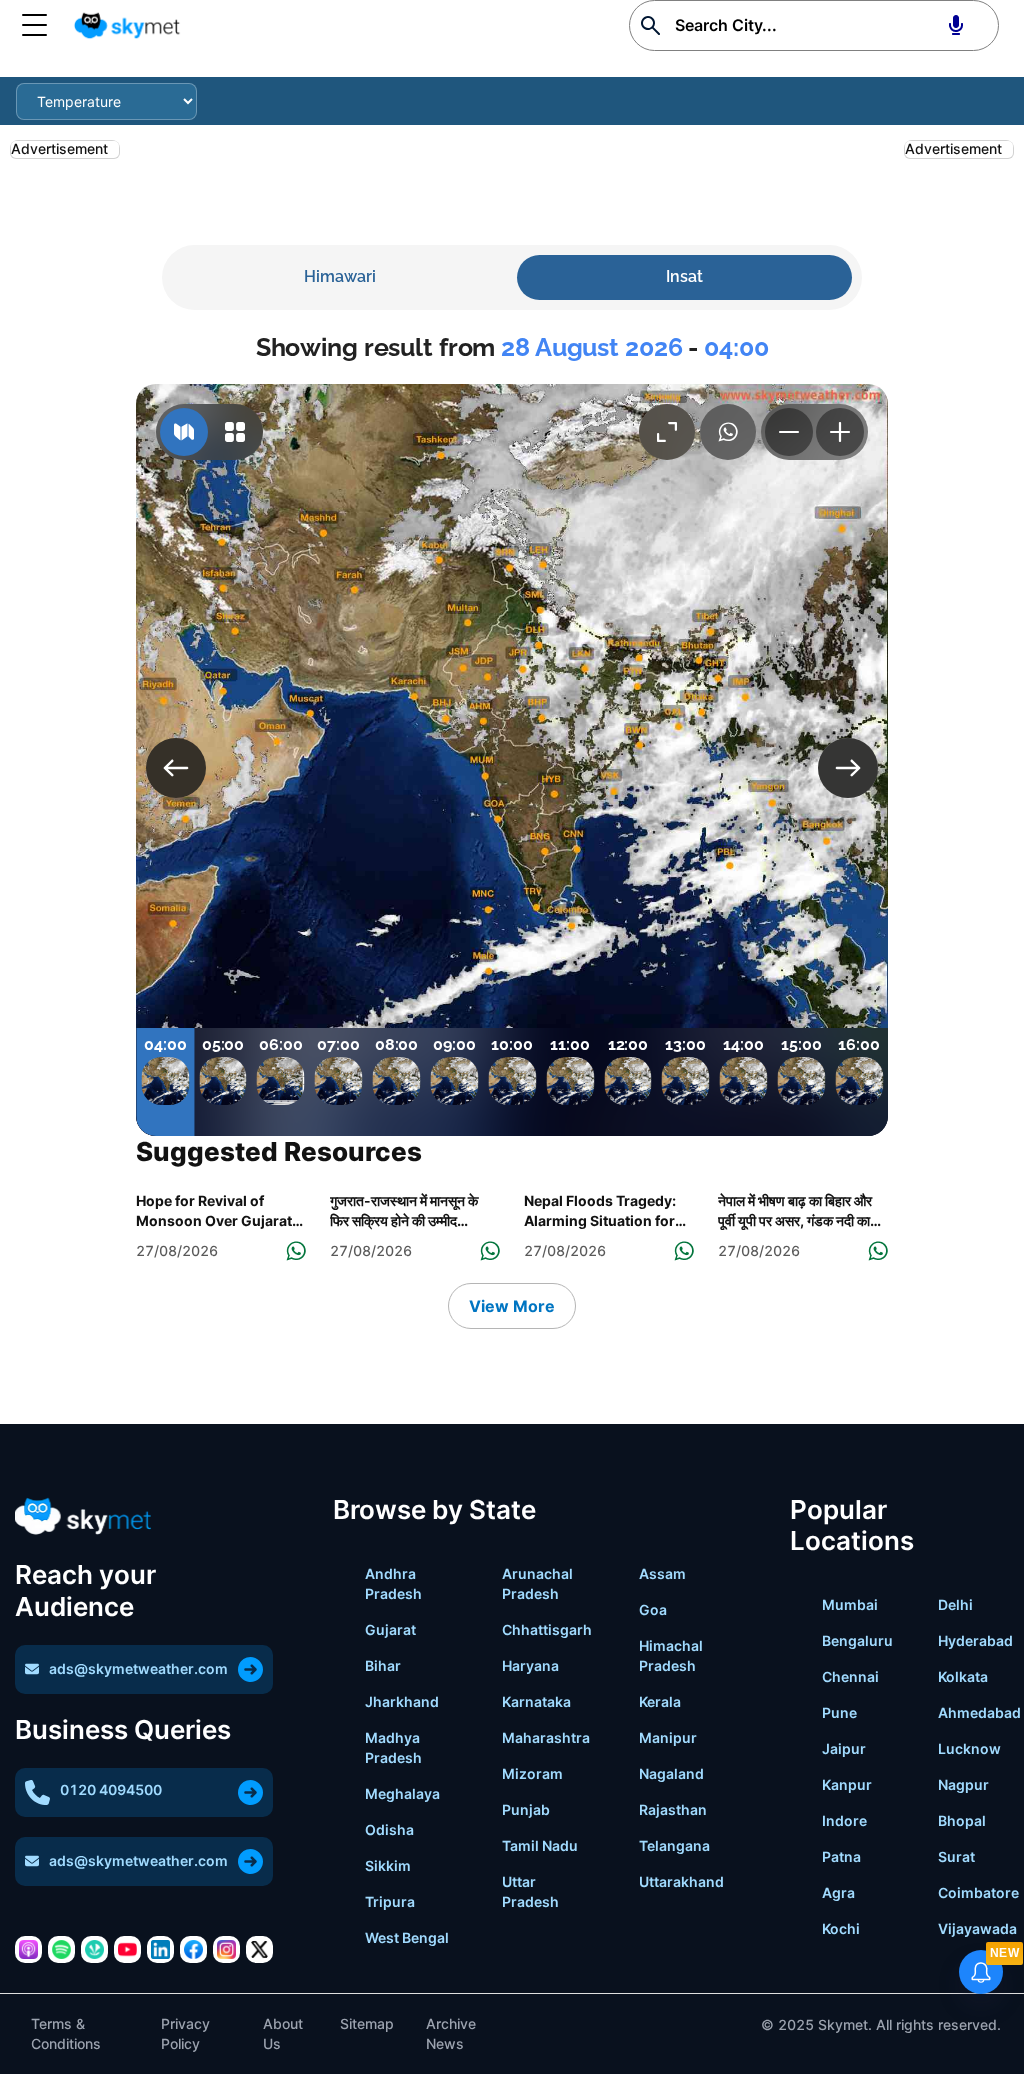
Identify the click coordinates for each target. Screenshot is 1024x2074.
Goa (653, 1609)
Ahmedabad (979, 1712)
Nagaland (671, 1773)
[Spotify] (61, 1949)
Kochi (841, 1928)
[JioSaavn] (94, 1949)
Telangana (674, 1845)
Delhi (955, 1604)
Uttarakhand (681, 1881)
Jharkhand (402, 1701)
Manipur (668, 1737)
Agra (838, 1892)
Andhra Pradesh (393, 1583)
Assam (662, 1573)
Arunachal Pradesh (537, 1583)
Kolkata (963, 1676)
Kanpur (847, 1784)
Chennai (850, 1676)
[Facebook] (193, 1949)
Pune (839, 1712)
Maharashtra (546, 1737)
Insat (684, 276)
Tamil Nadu (540, 1845)
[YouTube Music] (127, 1949)
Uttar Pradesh (530, 1891)
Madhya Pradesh (393, 1747)
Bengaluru (857, 1640)
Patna (841, 1856)
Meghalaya (402, 1793)
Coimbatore (978, 1892)
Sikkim (388, 1865)
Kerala (660, 1701)
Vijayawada (977, 1928)
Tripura (390, 1901)
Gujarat (390, 1629)
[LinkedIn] (160, 1949)
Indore (844, 1820)
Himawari (340, 276)
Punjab (526, 1809)
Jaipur (844, 1748)
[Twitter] (259, 1949)
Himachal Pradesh (671, 1655)
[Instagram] (226, 1949)
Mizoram (532, 1773)
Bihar (383, 1665)
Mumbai (850, 1604)
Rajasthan (673, 1809)
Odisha (389, 1829)
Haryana (530, 1665)
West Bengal (407, 1937)
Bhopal (962, 1820)
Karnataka (536, 1701)
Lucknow (969, 1748)
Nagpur (963, 1784)
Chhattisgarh (547, 1629)
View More (512, 1306)
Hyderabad (975, 1640)
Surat (956, 1856)
